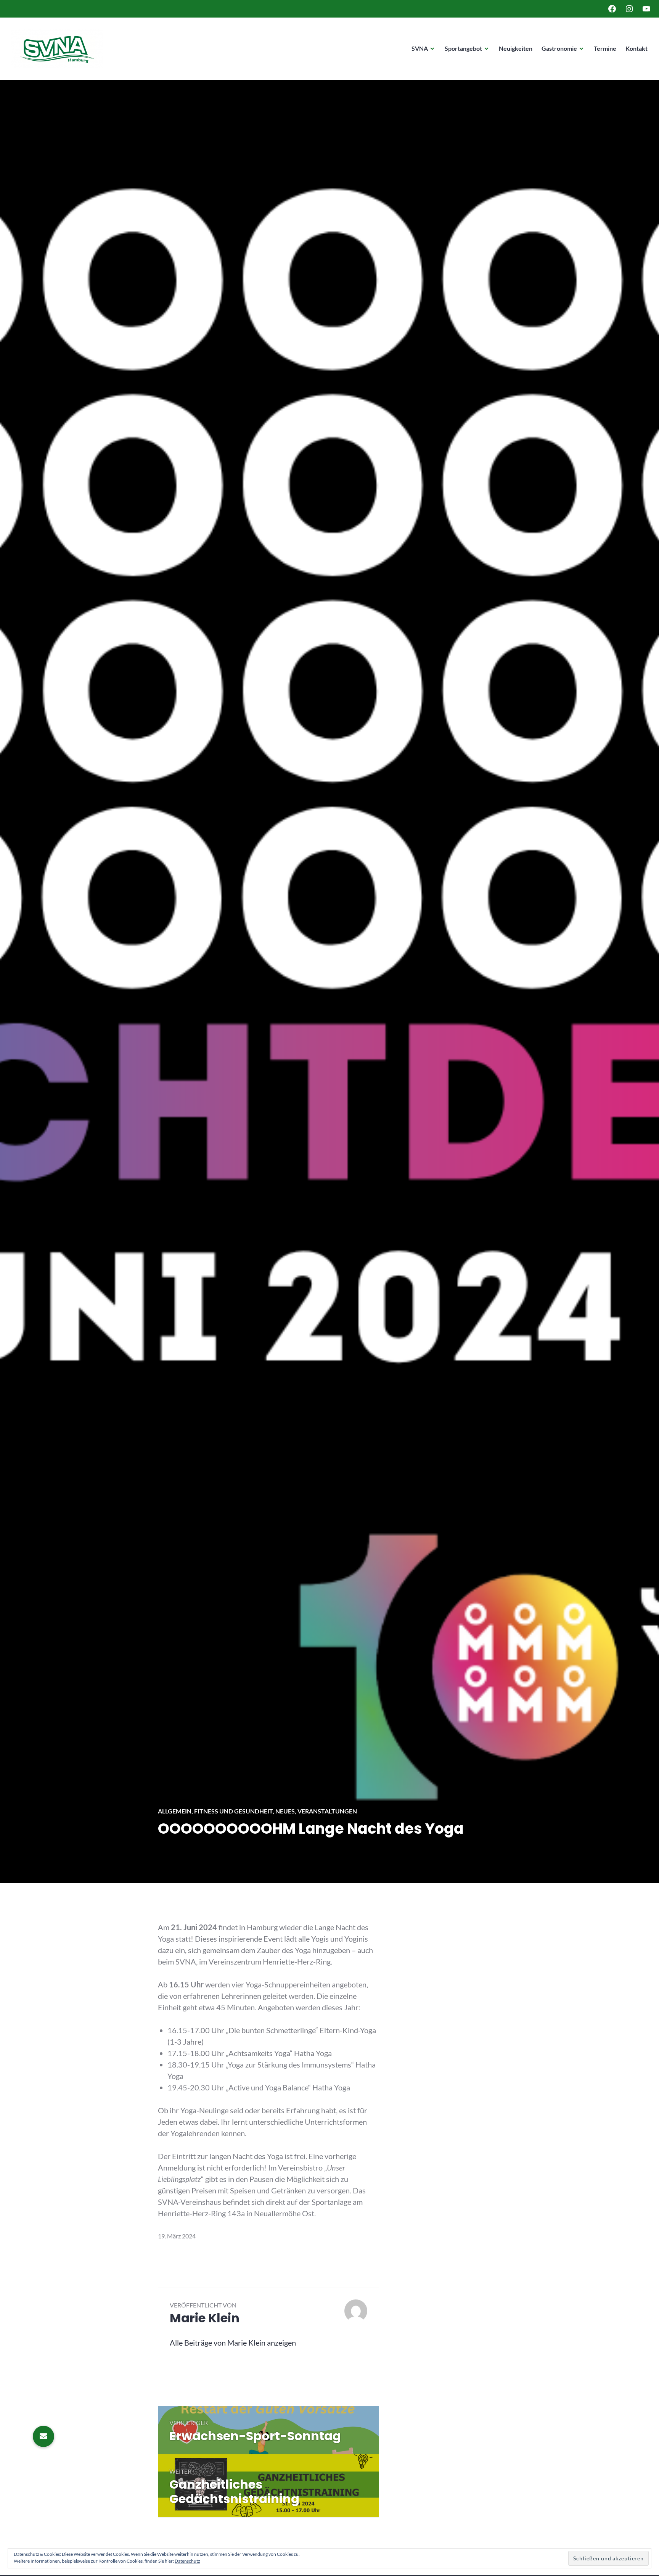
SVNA (420, 48)
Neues (285, 1811)
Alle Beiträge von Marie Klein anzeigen (233, 2343)
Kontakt (636, 48)
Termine (605, 48)
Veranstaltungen (327, 1811)
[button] (43, 2436)
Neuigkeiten (516, 48)
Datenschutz (187, 2561)
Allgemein (175, 1811)
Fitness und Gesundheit (233, 1811)
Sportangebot (463, 48)
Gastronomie (559, 48)
